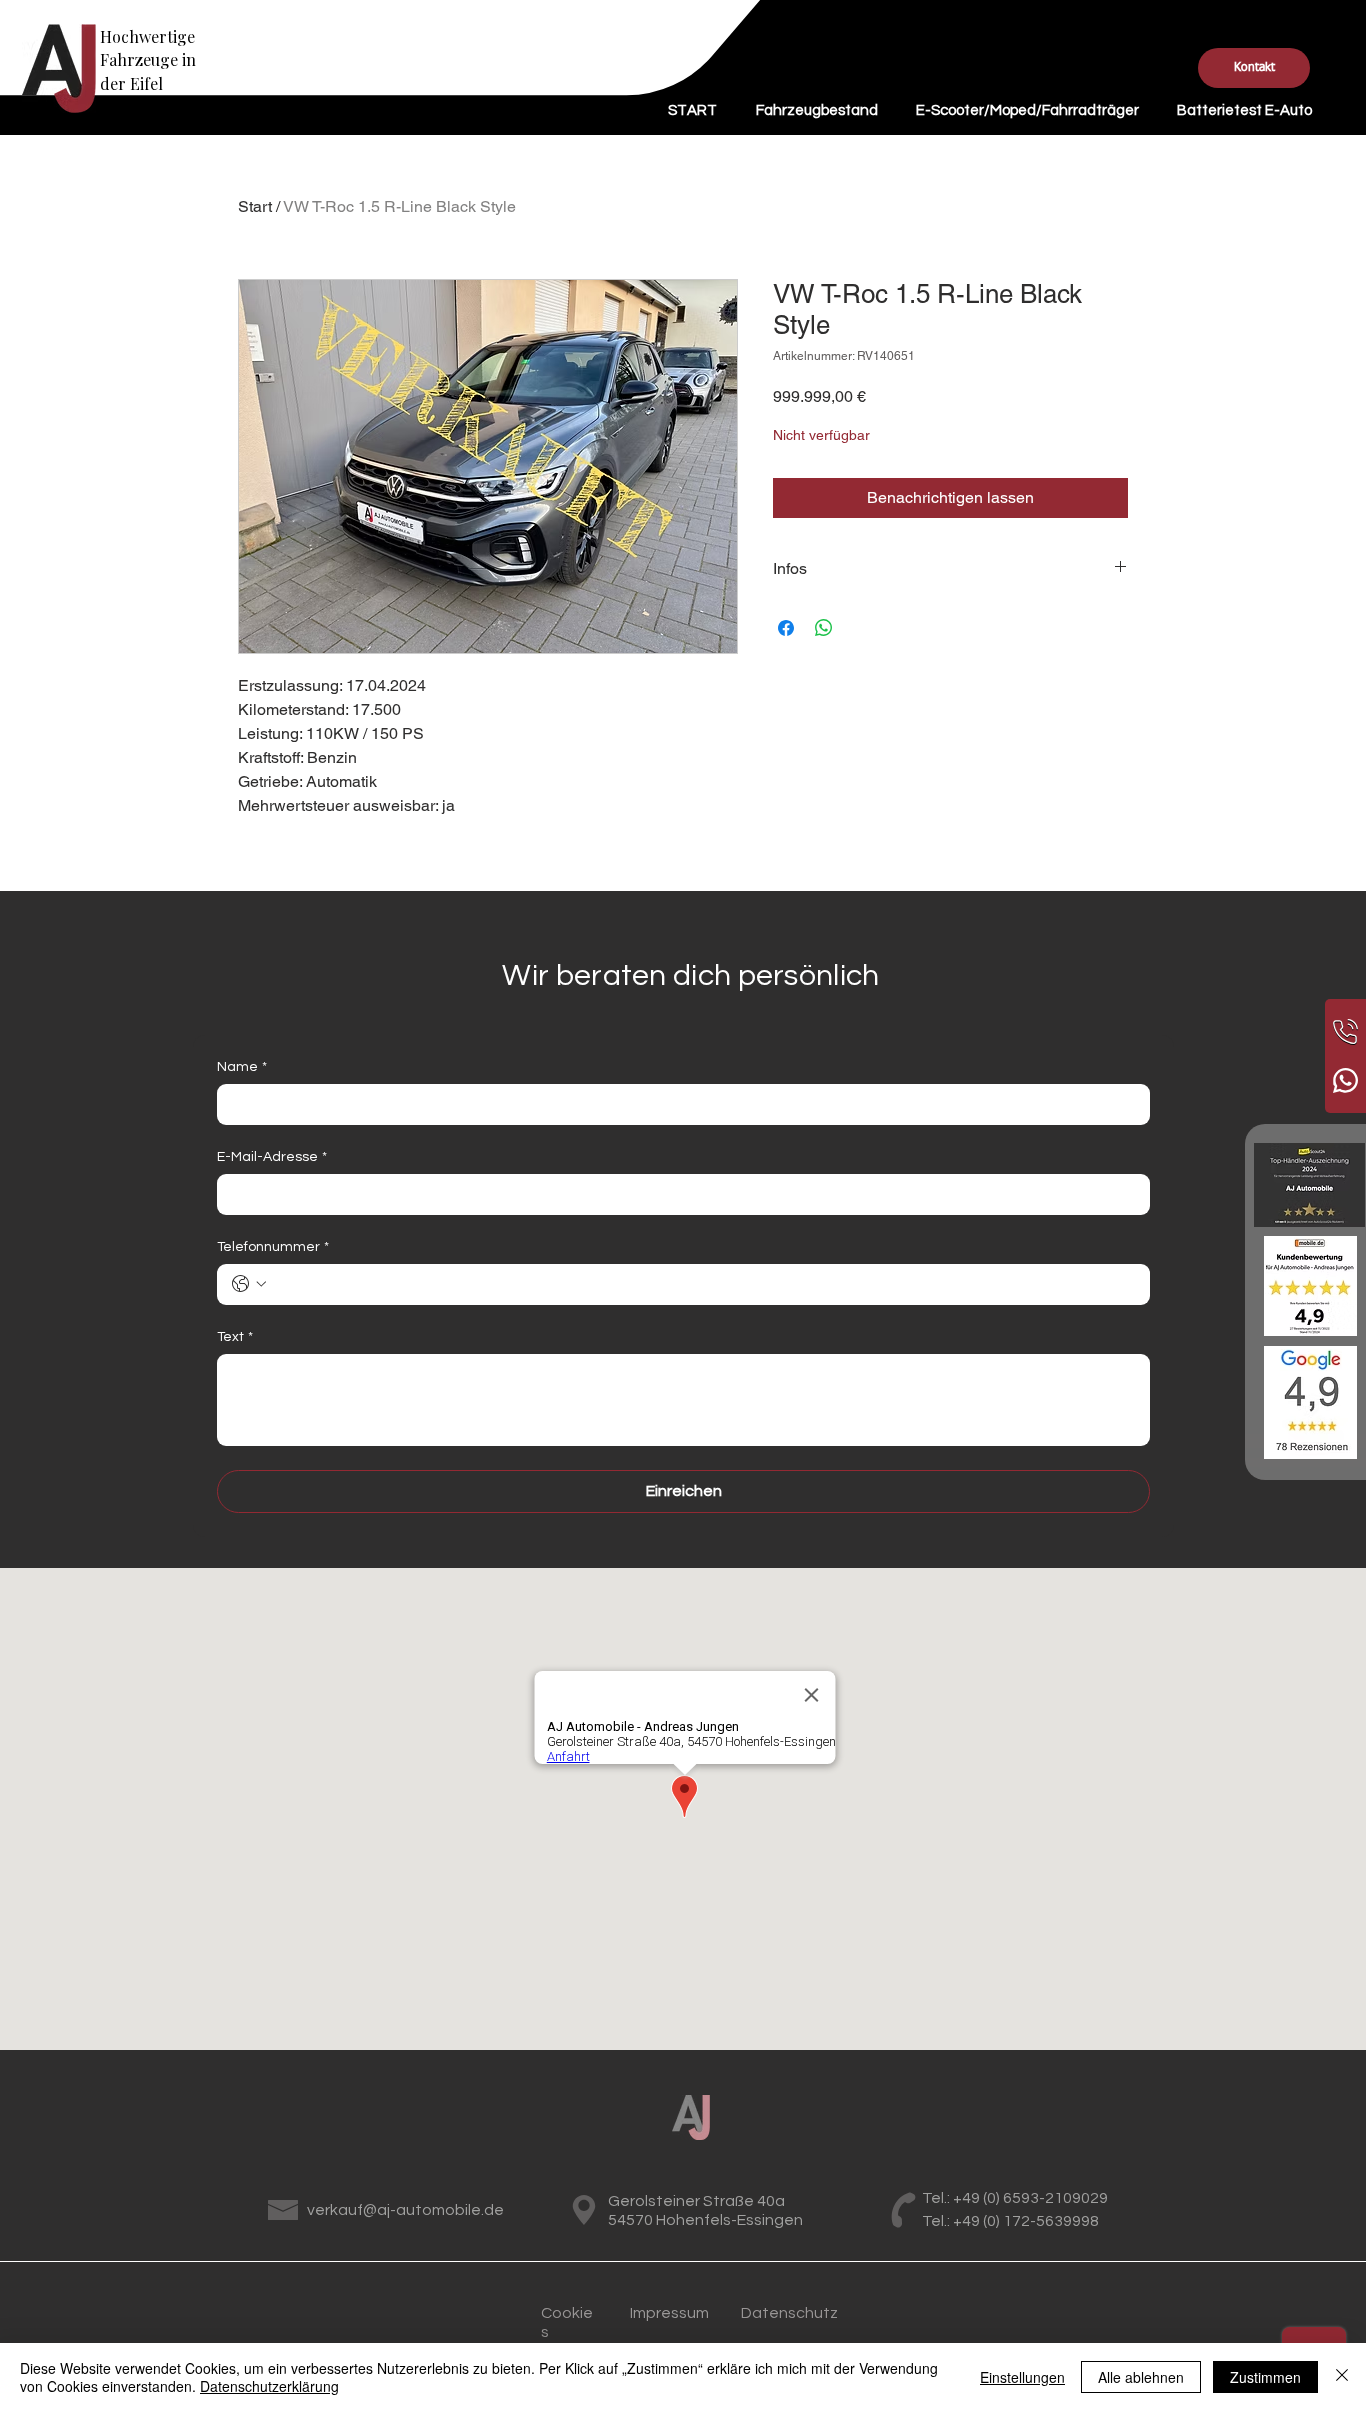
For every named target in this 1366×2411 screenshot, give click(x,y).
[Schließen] (1342, 2377)
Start (255, 206)
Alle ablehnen (1141, 2377)
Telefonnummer (273, 1247)
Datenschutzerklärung (269, 2386)
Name (242, 1067)
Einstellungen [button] (1022, 2377)
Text (235, 1337)
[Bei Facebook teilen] (786, 628)
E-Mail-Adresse (272, 1157)
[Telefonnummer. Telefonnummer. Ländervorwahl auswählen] (249, 1284)
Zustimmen (1265, 2377)
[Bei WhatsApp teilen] (824, 628)
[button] (1254, 68)
